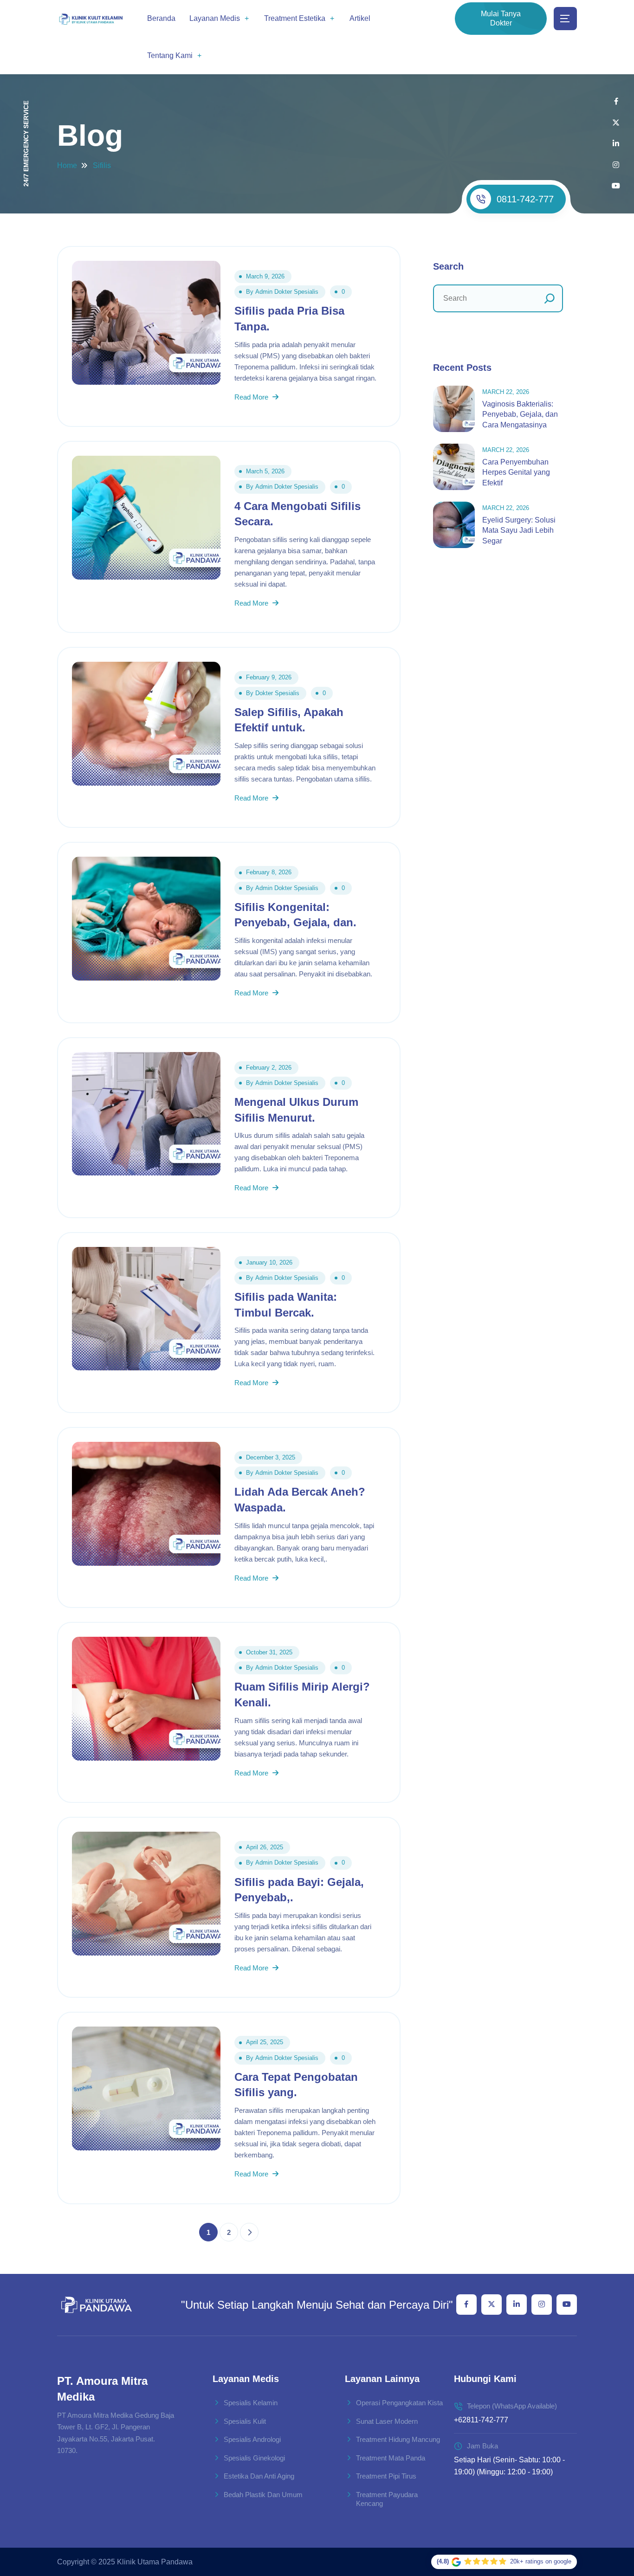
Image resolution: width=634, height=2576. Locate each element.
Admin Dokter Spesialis (287, 292)
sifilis (102, 165)
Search (448, 266)
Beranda (161, 18)
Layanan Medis (215, 18)
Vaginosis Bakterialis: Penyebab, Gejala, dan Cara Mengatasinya (520, 414)
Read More (252, 397)
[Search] (550, 298)
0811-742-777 (525, 199)
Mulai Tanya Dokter (501, 18)
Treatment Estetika (295, 18)
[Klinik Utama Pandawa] (91, 19)
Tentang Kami (170, 55)
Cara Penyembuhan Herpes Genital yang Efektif (516, 472)
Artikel (360, 18)
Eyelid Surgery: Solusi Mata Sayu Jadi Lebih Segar (519, 530)
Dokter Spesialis (277, 693)
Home (67, 165)
